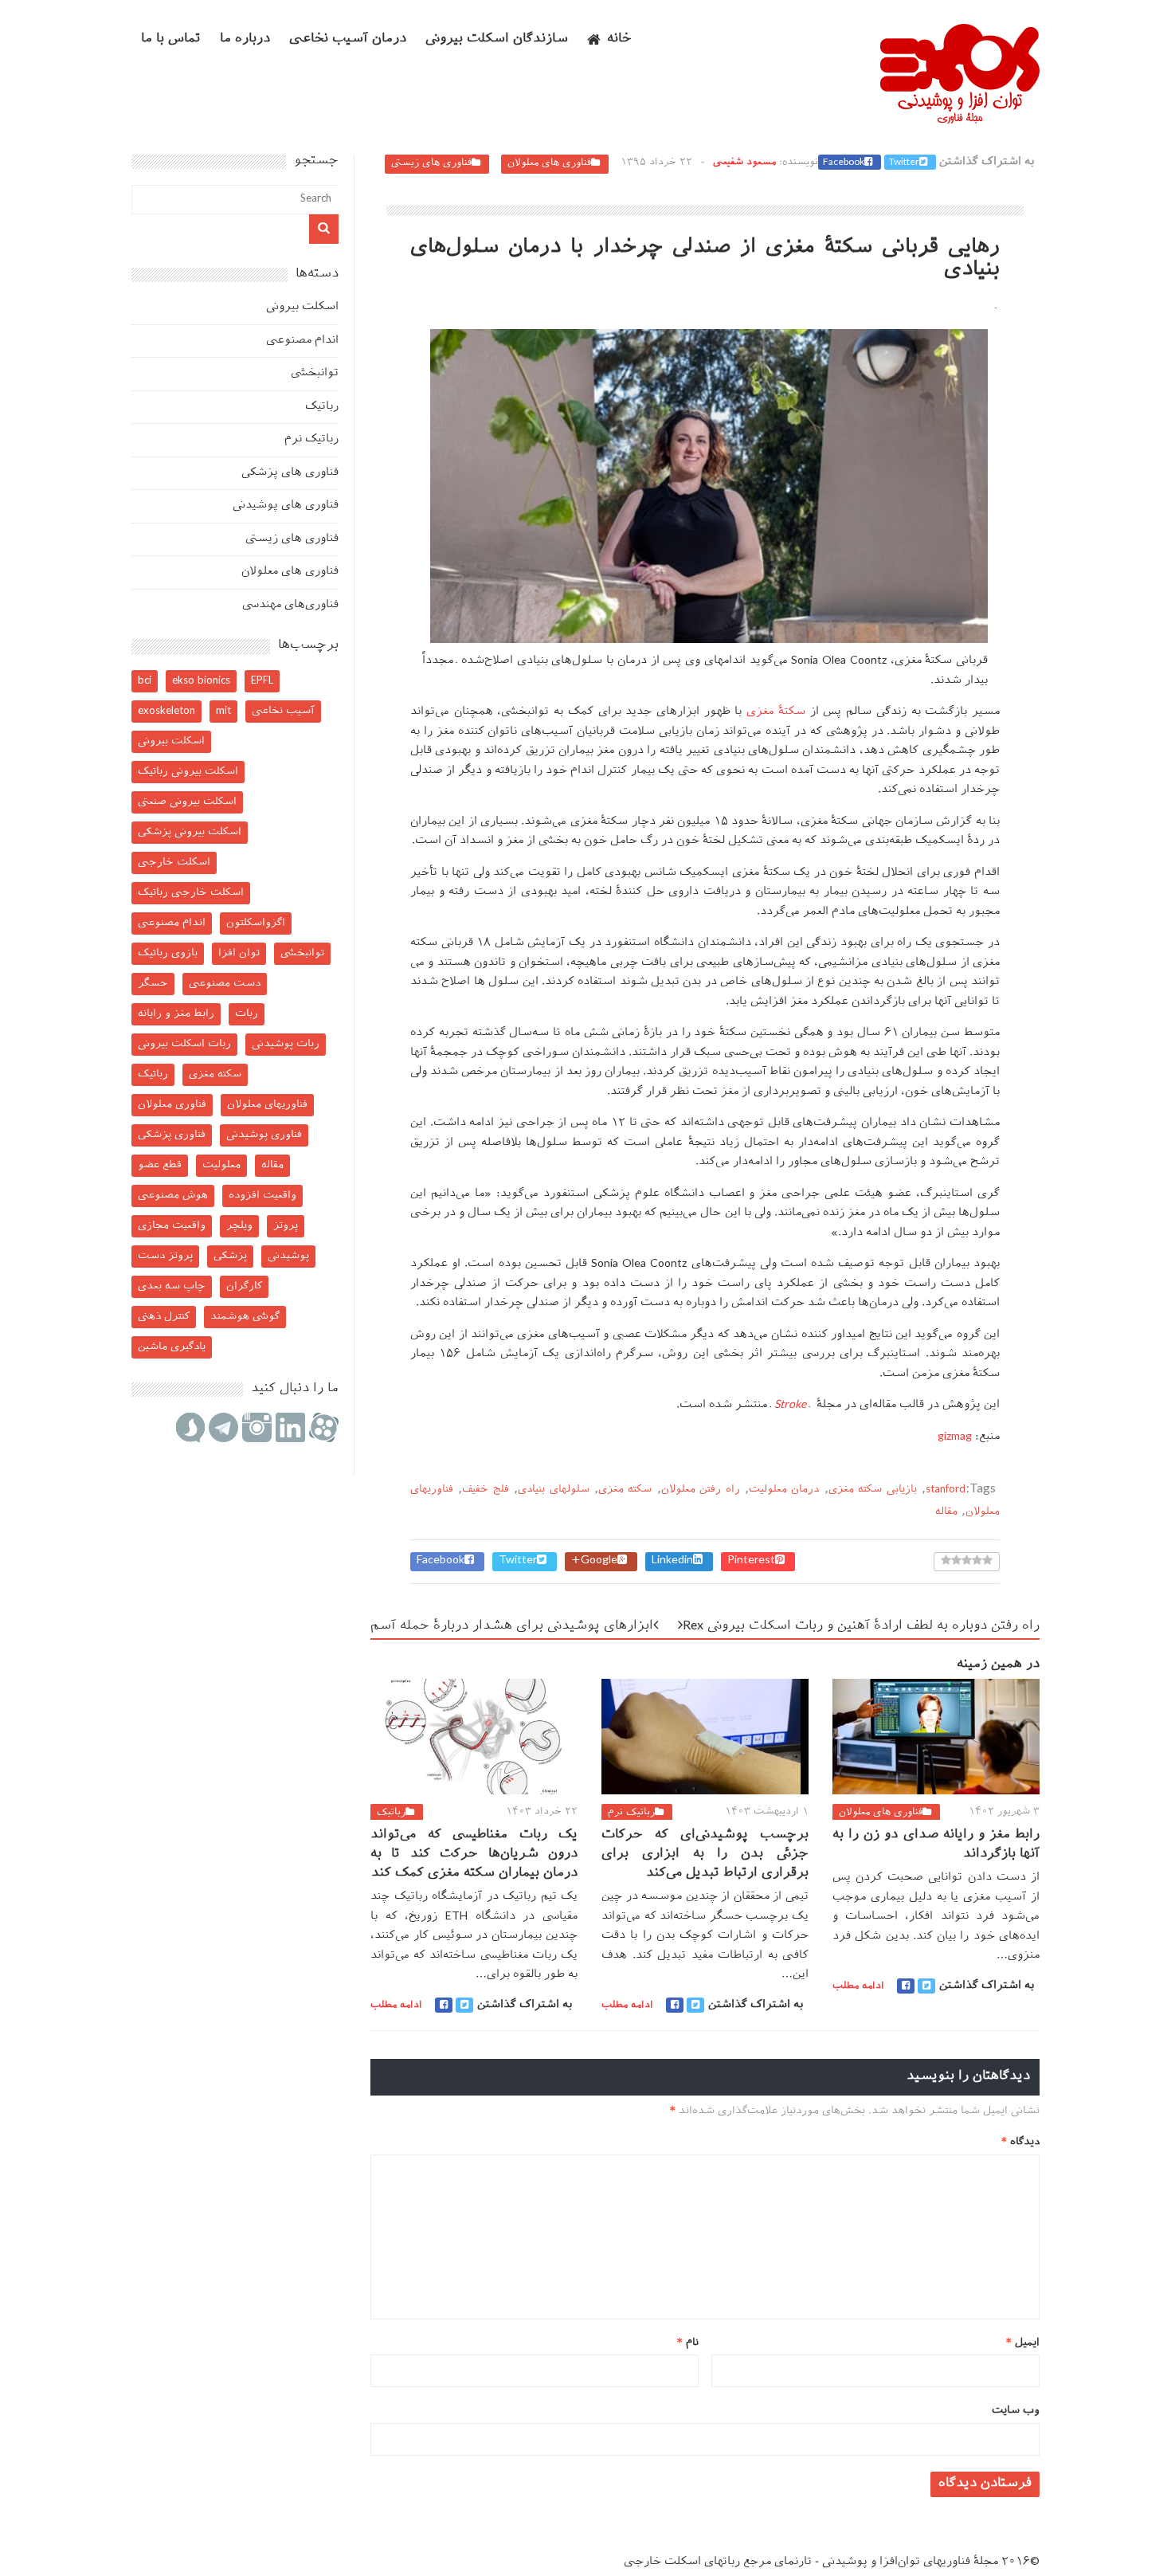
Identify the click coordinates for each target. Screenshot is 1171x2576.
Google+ (594, 1561)
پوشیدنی (288, 1256)
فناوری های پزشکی (290, 473)
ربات (247, 1014)
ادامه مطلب (396, 2006)
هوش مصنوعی (173, 1196)
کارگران (244, 1286)
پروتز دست (165, 1256)
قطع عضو (160, 1165)
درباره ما (245, 39)
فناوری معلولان (172, 1105)
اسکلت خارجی (174, 863)
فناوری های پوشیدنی (286, 506)
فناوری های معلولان (549, 163)
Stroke (790, 1405)
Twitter (904, 163)
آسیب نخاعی (283, 711)
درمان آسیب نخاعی (348, 39)
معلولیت (221, 1165)
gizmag (955, 1437)
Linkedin (672, 1561)
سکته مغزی (625, 1490)
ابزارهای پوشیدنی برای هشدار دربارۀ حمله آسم (512, 1627)
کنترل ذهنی (164, 1317)
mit (223, 711)
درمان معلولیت (784, 1490)
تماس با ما (171, 39)
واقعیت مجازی (172, 1226)
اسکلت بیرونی (302, 307)
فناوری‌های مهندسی (290, 605)
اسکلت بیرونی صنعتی (187, 802)
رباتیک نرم (631, 1813)
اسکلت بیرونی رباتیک (188, 772)
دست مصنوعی (225, 984)
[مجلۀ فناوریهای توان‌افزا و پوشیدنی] (960, 119)
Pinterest (751, 1561)
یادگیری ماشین (172, 1347)
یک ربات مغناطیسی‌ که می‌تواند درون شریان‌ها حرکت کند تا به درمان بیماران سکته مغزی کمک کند (474, 1855)
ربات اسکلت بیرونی (184, 1044)
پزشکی (230, 1256)
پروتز (286, 1226)
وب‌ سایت (1016, 2411)
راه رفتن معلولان (701, 1490)
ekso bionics (201, 681)
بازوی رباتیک (168, 953)
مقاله (946, 1512)
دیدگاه (1020, 2142)
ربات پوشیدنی (286, 1044)
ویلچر (239, 1226)
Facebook (844, 163)
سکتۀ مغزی (776, 712)
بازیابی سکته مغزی (873, 1490)
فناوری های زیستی (431, 163)
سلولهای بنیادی (553, 1490)
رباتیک (391, 1813)
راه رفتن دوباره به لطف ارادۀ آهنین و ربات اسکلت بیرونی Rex (861, 1627)
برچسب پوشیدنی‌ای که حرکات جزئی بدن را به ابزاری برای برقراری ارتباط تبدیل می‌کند (705, 1855)
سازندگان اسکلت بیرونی (497, 39)
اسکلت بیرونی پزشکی (190, 832)
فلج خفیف (485, 1490)
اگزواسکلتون (256, 923)
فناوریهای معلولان (267, 1105)
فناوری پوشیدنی (264, 1135)
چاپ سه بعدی (172, 1286)
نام (688, 2343)
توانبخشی (315, 373)
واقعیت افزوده (262, 1196)
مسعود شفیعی (744, 163)
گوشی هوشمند (245, 1317)
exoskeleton (166, 711)
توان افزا (239, 953)
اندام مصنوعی (302, 341)
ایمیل (1023, 2343)
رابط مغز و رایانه (176, 1014)
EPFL (262, 681)
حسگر (153, 984)
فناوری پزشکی (172, 1135)
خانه (619, 39)
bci (145, 681)
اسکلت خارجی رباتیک (191, 893)
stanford (946, 1490)
